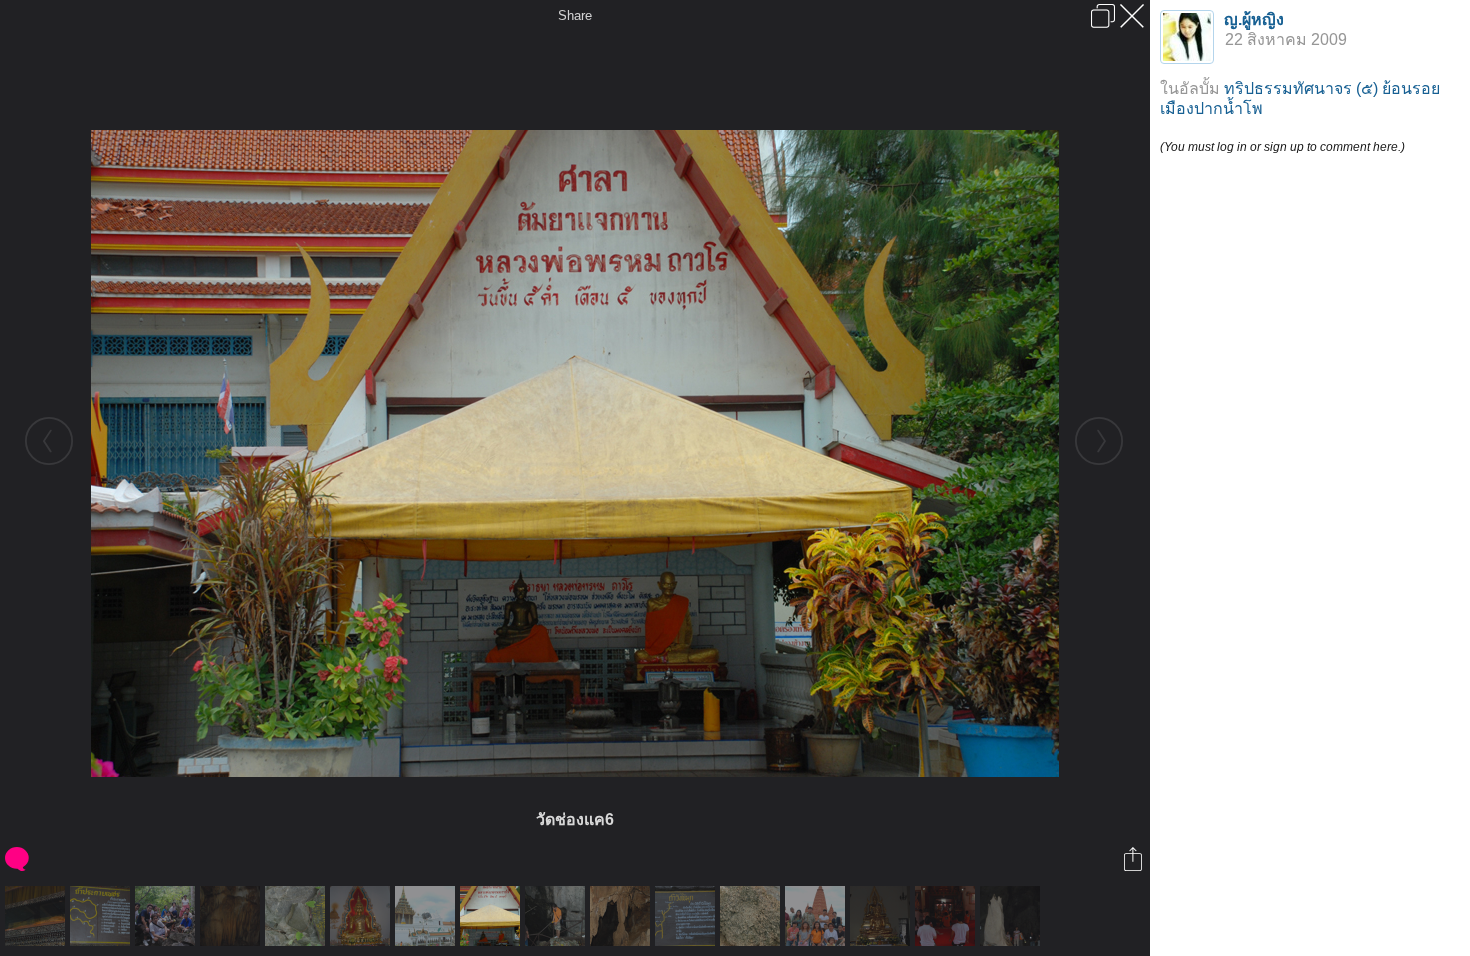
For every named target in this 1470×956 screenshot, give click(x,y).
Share (575, 15)
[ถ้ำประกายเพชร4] (1012, 916)
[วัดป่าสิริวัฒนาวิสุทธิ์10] (362, 916)
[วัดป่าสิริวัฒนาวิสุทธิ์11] (817, 916)
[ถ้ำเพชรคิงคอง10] (622, 916)
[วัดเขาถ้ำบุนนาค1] (947, 916)
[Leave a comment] (18, 859)
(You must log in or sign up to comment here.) (1282, 147)
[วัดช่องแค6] (492, 916)
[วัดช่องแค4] (37, 916)
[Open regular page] (1103, 16)
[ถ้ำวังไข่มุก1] (687, 916)
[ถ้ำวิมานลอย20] (232, 916)
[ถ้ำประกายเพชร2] (557, 916)
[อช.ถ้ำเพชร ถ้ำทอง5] (752, 916)
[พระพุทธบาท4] (427, 916)
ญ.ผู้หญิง (1254, 19)
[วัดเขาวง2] (882, 916)
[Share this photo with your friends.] (1134, 859)
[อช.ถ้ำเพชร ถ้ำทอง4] (297, 916)
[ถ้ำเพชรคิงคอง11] (167, 916)
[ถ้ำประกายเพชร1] (102, 916)
